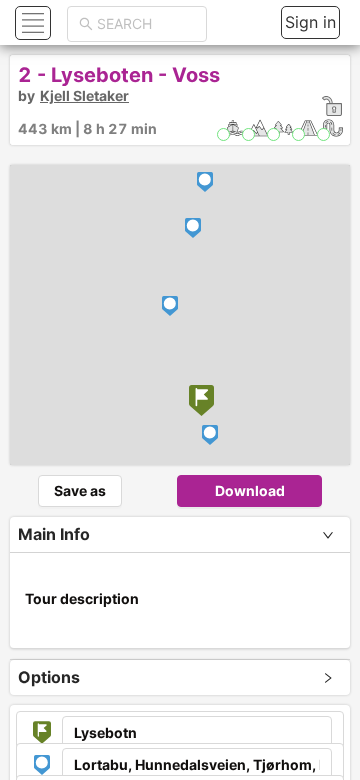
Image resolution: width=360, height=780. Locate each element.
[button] (30, 22)
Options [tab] (49, 677)
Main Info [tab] (54, 534)
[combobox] (146, 24)
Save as (80, 490)
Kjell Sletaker (84, 95)
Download (250, 490)
